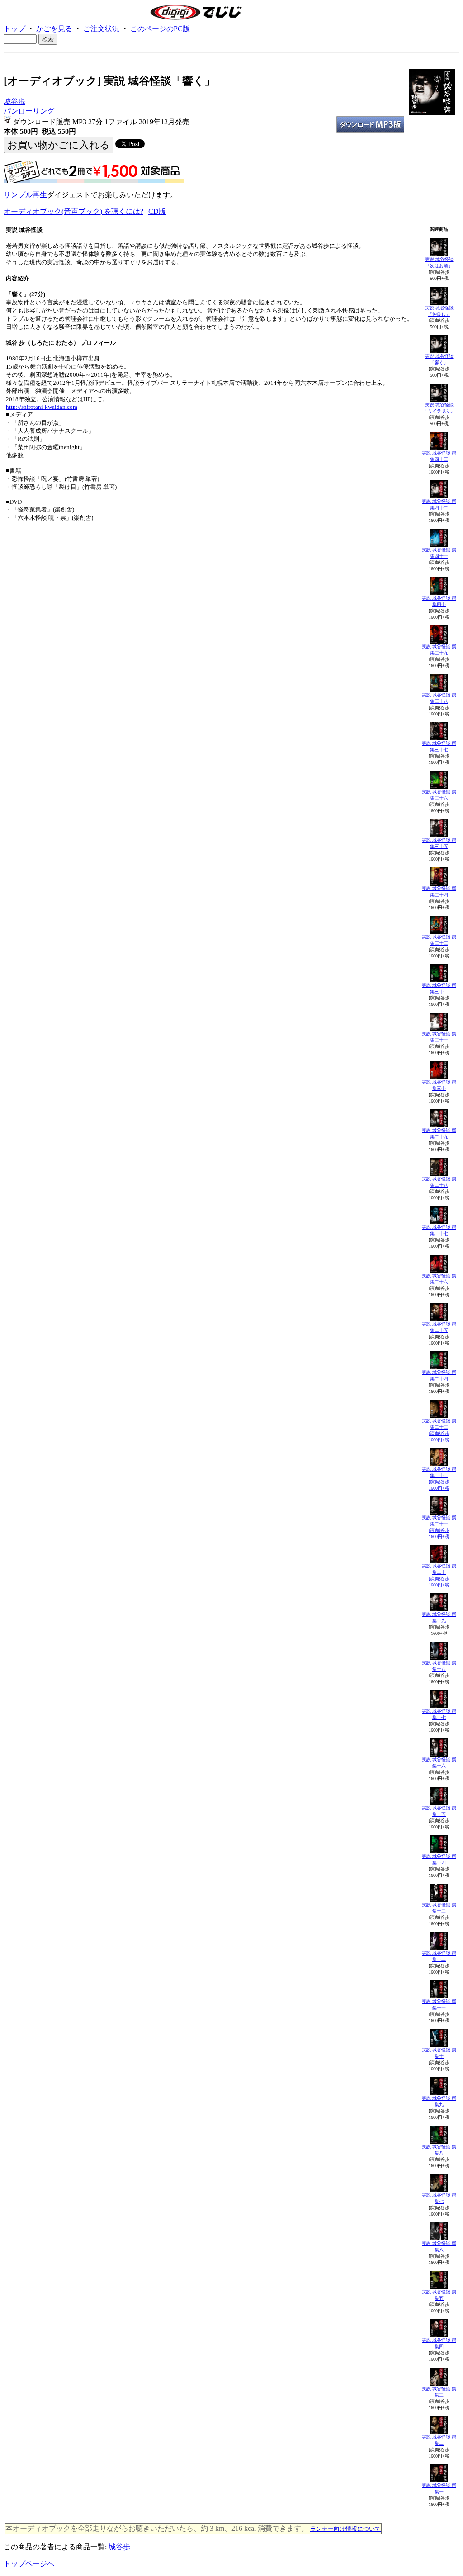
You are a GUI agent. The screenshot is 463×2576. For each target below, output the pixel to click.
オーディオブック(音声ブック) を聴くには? (73, 211)
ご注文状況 (101, 29)
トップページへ (29, 2564)
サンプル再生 (25, 195)
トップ (14, 29)
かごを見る (54, 29)
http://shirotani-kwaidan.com (42, 407)
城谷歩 (14, 102)
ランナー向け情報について (345, 2529)
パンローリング (29, 111)
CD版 (157, 211)
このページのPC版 (160, 29)
